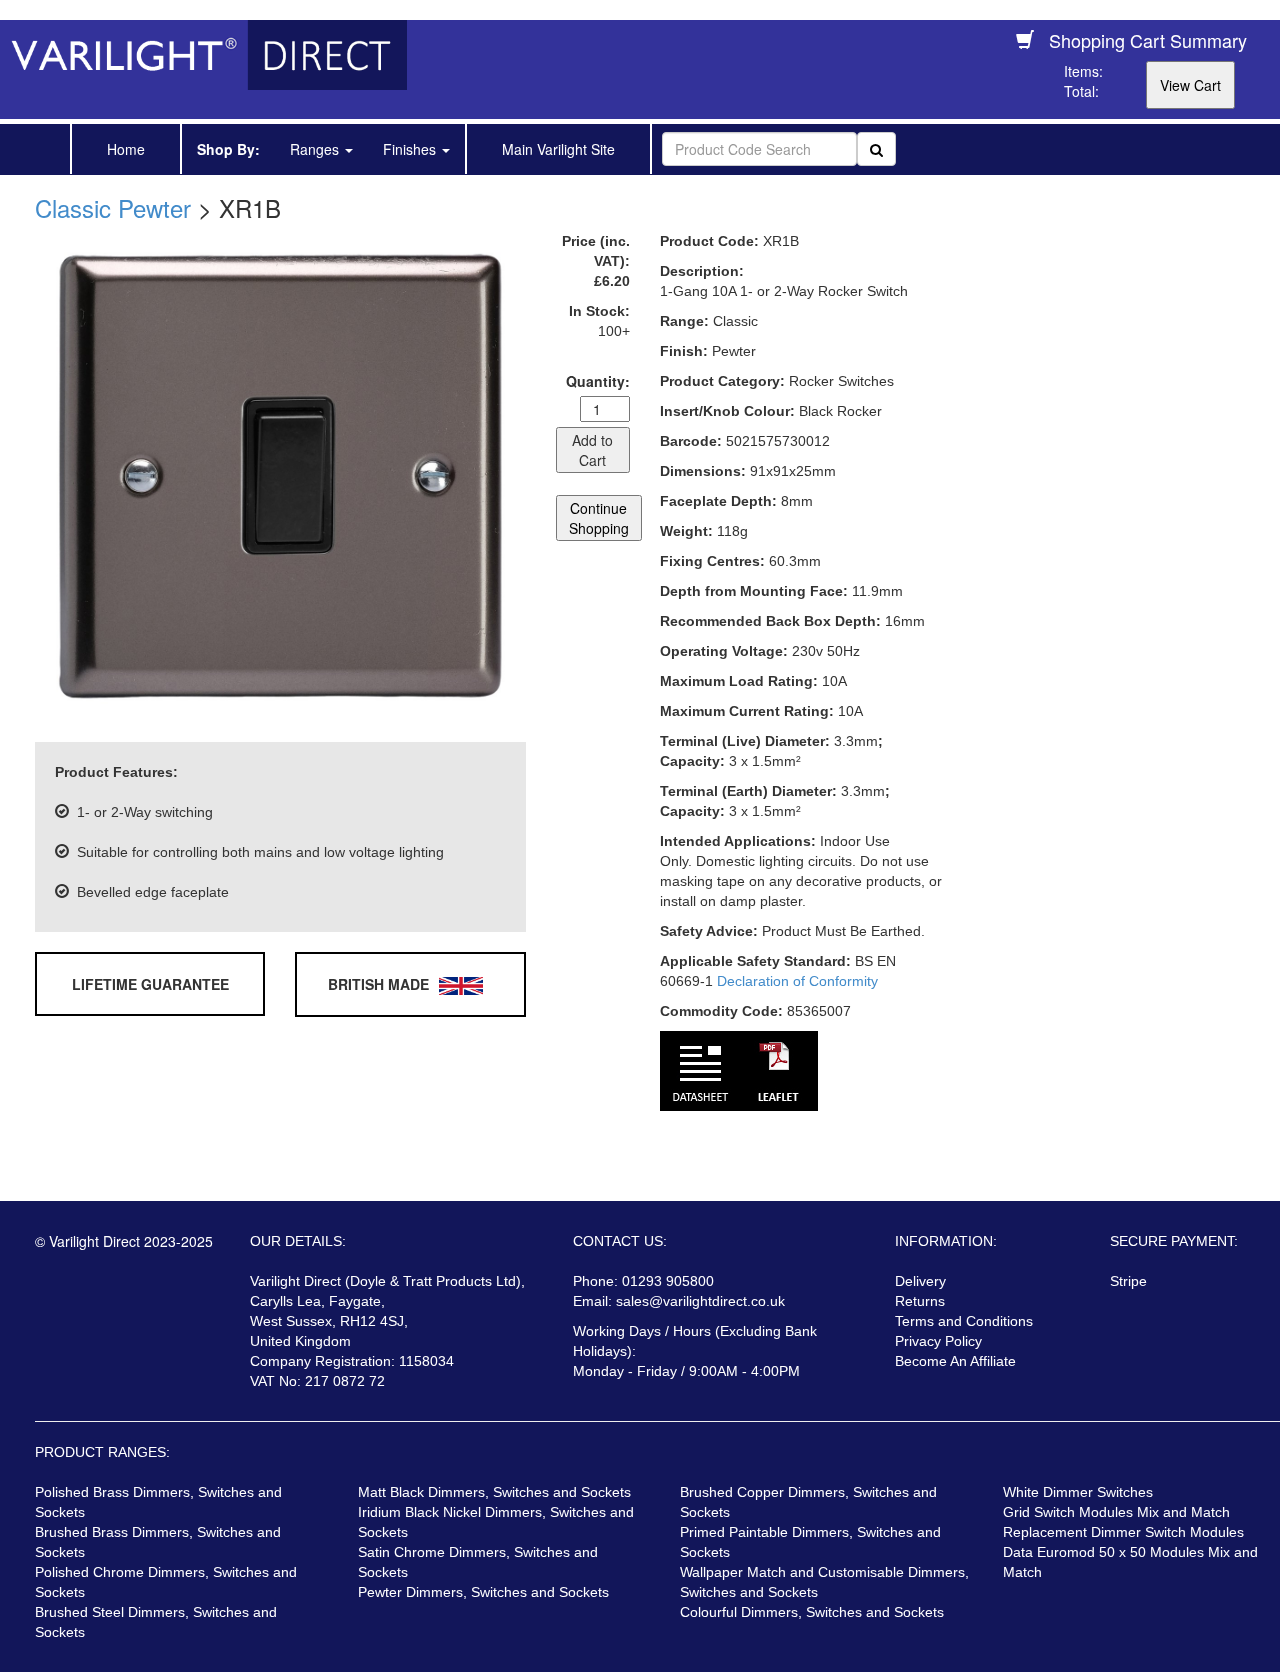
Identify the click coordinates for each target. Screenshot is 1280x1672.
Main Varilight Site (558, 149)
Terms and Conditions (964, 1321)
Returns (920, 1301)
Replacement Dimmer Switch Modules (1123, 1532)
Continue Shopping (599, 518)
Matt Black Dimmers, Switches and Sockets (494, 1492)
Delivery (920, 1281)
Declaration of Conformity (797, 981)
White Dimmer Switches (1078, 1492)
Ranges (316, 149)
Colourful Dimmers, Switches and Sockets (812, 1612)
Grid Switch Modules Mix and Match (1116, 1512)
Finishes (411, 149)
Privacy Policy (938, 1341)
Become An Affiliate (955, 1361)
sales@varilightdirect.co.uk (700, 1301)
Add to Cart (592, 450)
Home (126, 149)
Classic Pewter (113, 207)
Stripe (1128, 1281)
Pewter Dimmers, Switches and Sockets (483, 1592)
